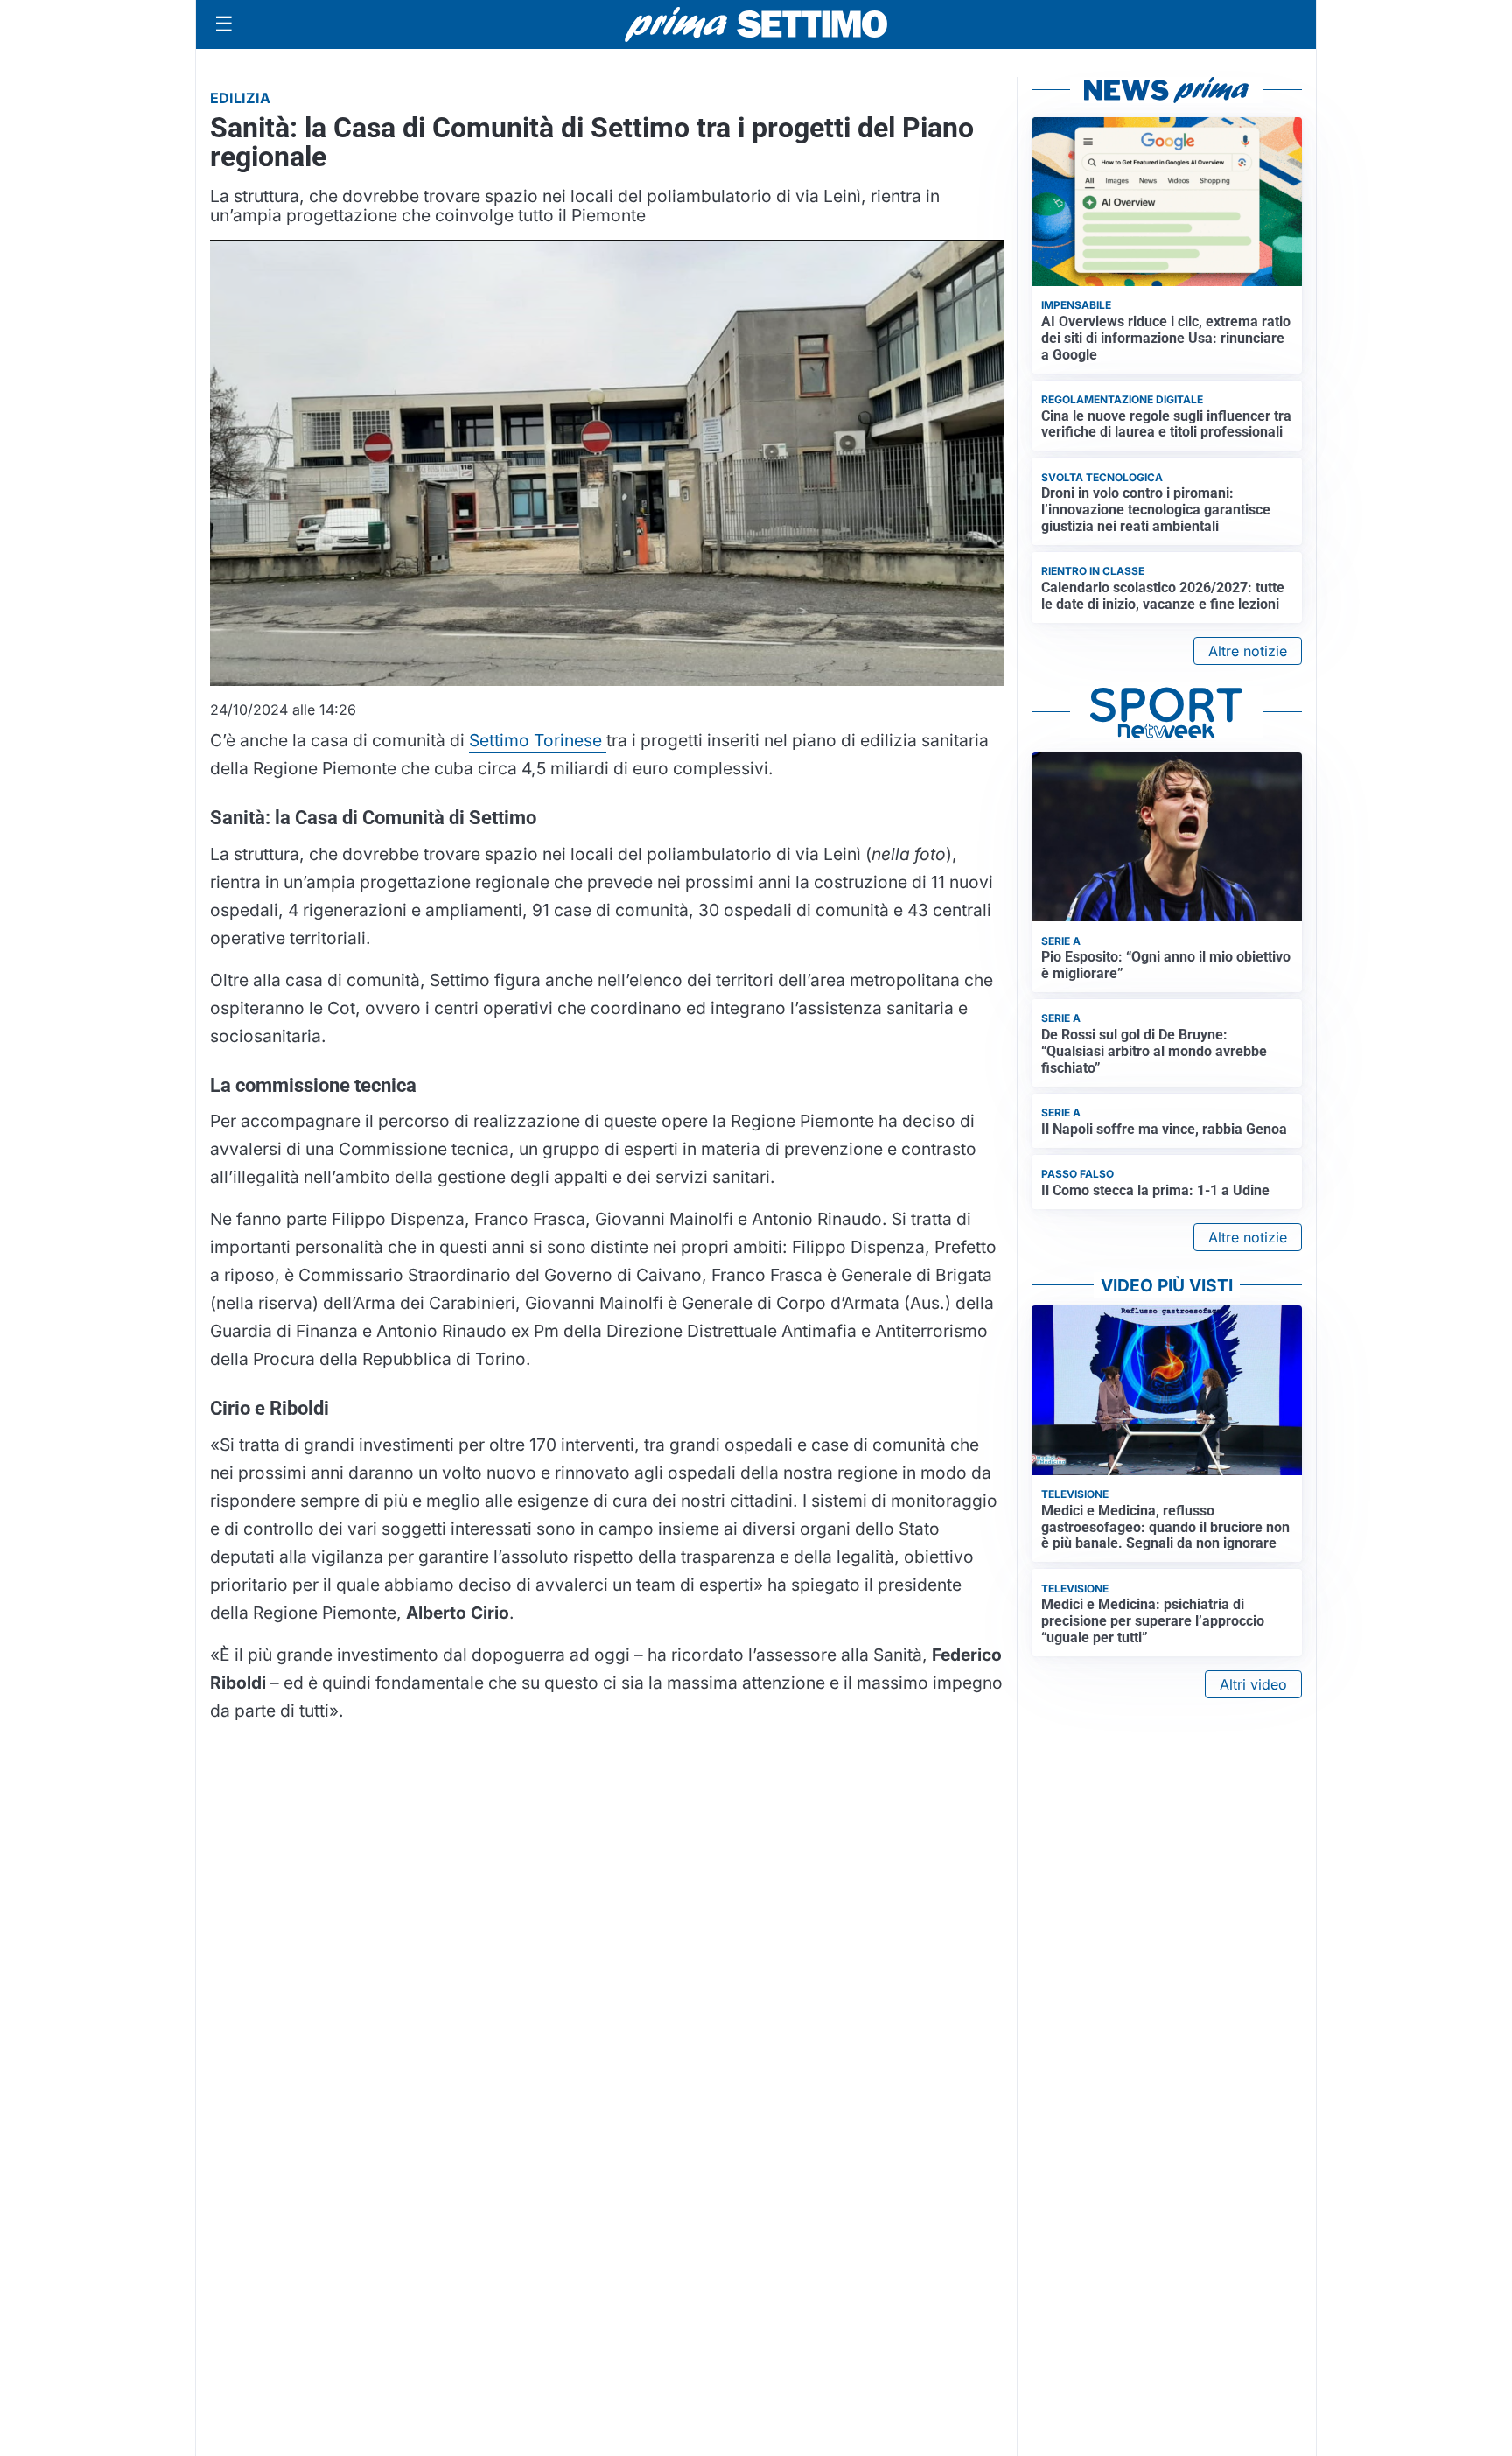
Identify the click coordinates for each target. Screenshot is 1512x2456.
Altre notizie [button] (1248, 651)
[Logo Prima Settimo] (756, 25)
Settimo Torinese (538, 740)
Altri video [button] (1253, 1684)
